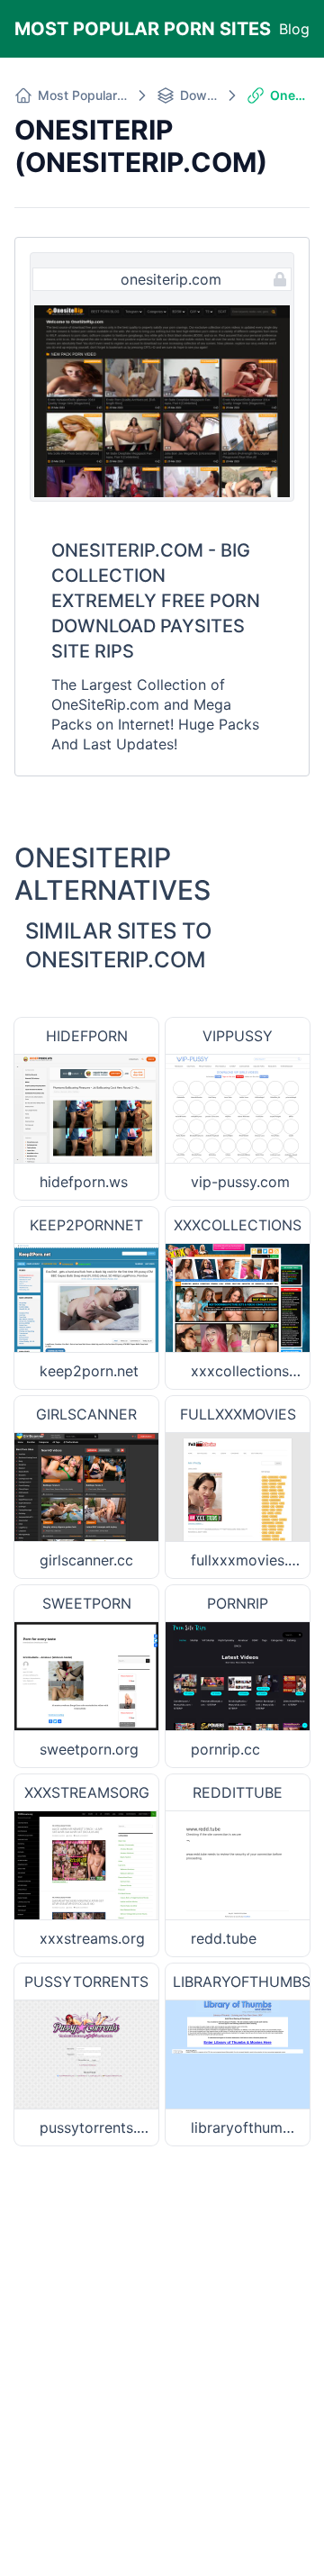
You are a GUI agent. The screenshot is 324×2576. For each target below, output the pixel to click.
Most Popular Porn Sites (143, 29)
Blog (294, 29)
